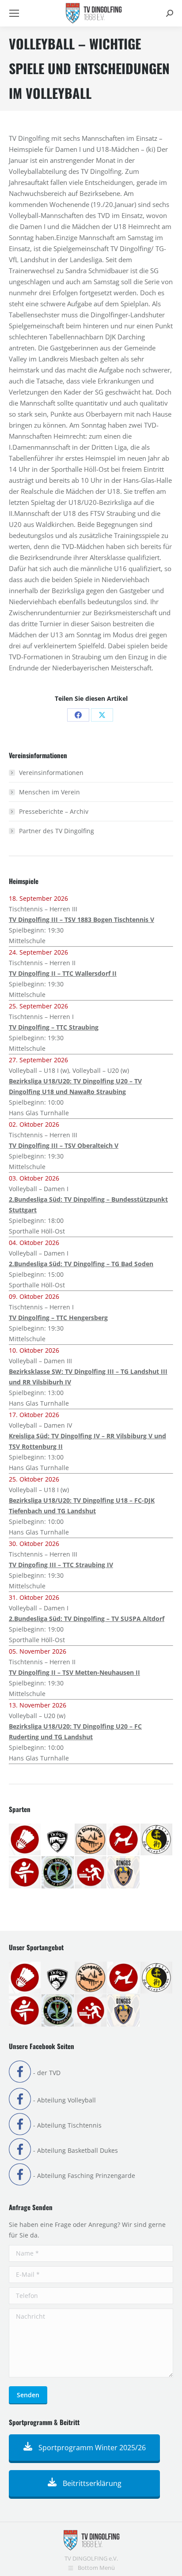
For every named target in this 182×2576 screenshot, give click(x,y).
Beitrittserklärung (91, 2483)
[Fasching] (91, 1840)
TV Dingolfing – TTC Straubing (54, 1027)
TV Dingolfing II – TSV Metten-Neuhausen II (74, 1672)
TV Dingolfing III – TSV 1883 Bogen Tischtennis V (82, 919)
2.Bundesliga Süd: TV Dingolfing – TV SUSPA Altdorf (87, 1619)
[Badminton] (25, 1840)
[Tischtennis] (91, 1873)
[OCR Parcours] (58, 1873)
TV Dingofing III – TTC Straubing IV (61, 1565)
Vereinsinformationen (51, 773)
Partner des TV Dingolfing (57, 831)
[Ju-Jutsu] (157, 1840)
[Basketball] (58, 1840)
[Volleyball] (124, 1873)
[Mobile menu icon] (14, 13)
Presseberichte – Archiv (54, 811)
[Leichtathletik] (25, 1873)
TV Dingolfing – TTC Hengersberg (58, 1318)
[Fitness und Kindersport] (124, 1840)
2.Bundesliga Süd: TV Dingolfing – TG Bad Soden (81, 1264)
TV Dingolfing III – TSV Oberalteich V (64, 1145)
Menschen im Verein (49, 792)
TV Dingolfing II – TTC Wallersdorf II (63, 973)
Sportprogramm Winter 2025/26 (91, 2448)
